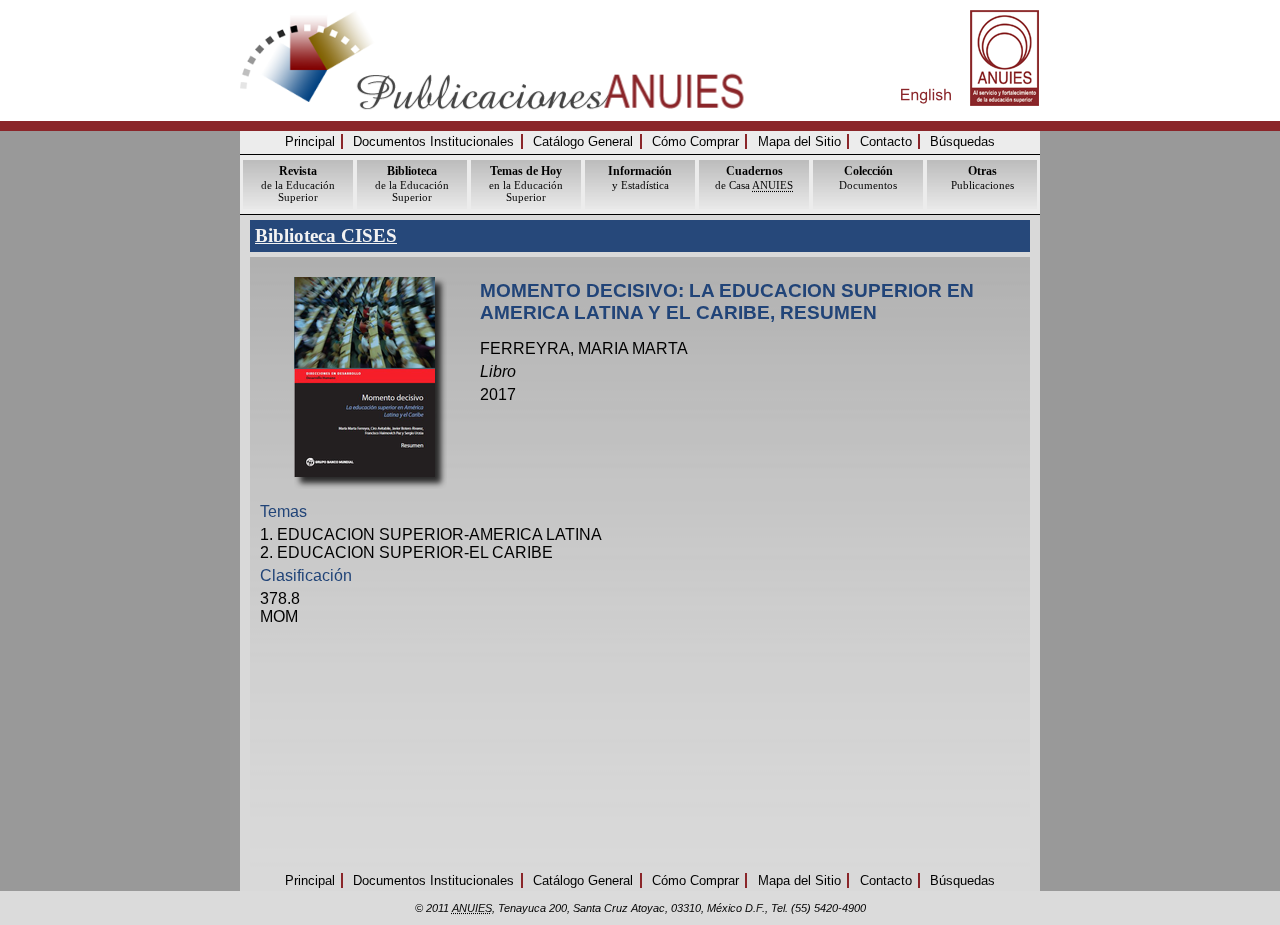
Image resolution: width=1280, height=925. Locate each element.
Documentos (868, 177)
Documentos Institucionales (433, 141)
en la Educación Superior (526, 183)
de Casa (754, 177)
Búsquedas (962, 141)
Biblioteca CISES (326, 235)
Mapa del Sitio (799, 141)
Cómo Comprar (695, 141)
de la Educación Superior (298, 183)
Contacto (886, 141)
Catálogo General (583, 141)
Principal (310, 141)
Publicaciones (982, 177)
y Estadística (640, 177)
